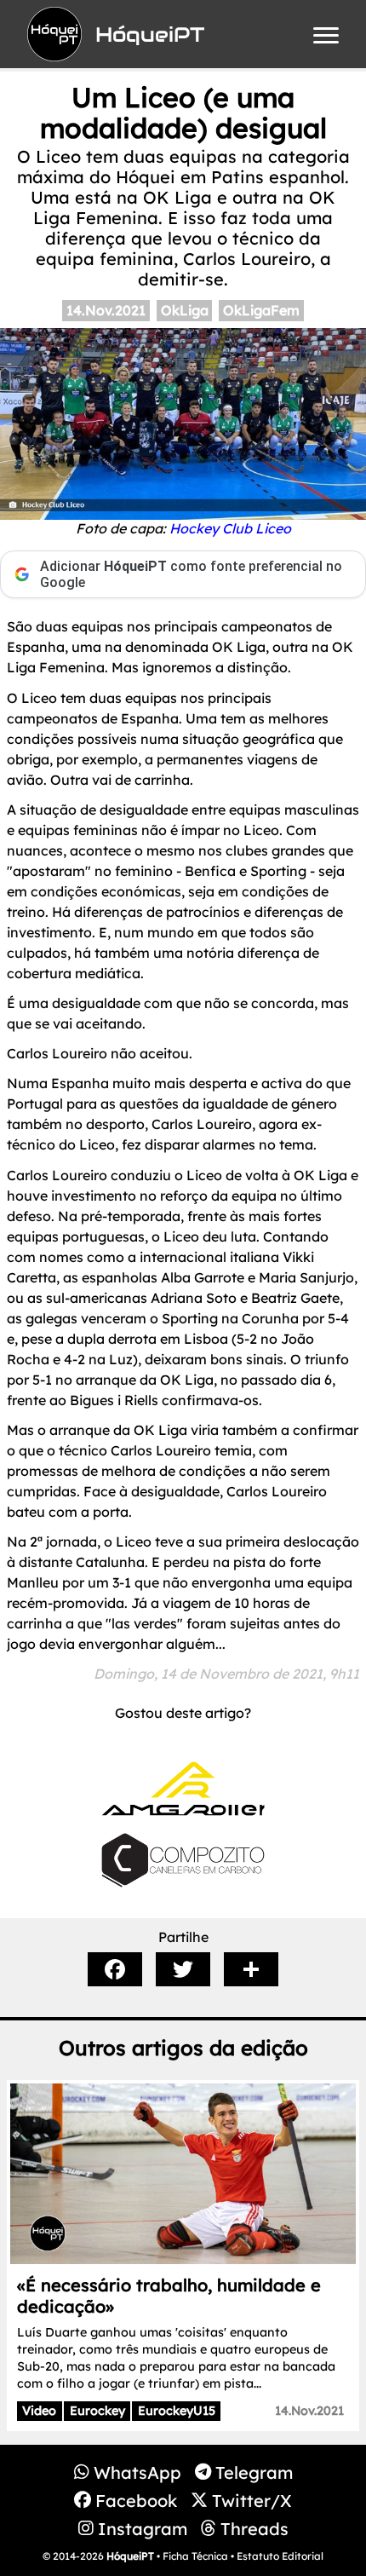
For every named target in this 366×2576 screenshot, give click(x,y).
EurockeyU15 (177, 2411)
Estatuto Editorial (280, 2556)
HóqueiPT (130, 2556)
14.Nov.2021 (106, 310)
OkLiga (185, 310)
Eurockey (97, 2411)
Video (39, 2411)
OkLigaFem (261, 310)
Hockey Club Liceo (230, 528)
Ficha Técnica (195, 2556)
